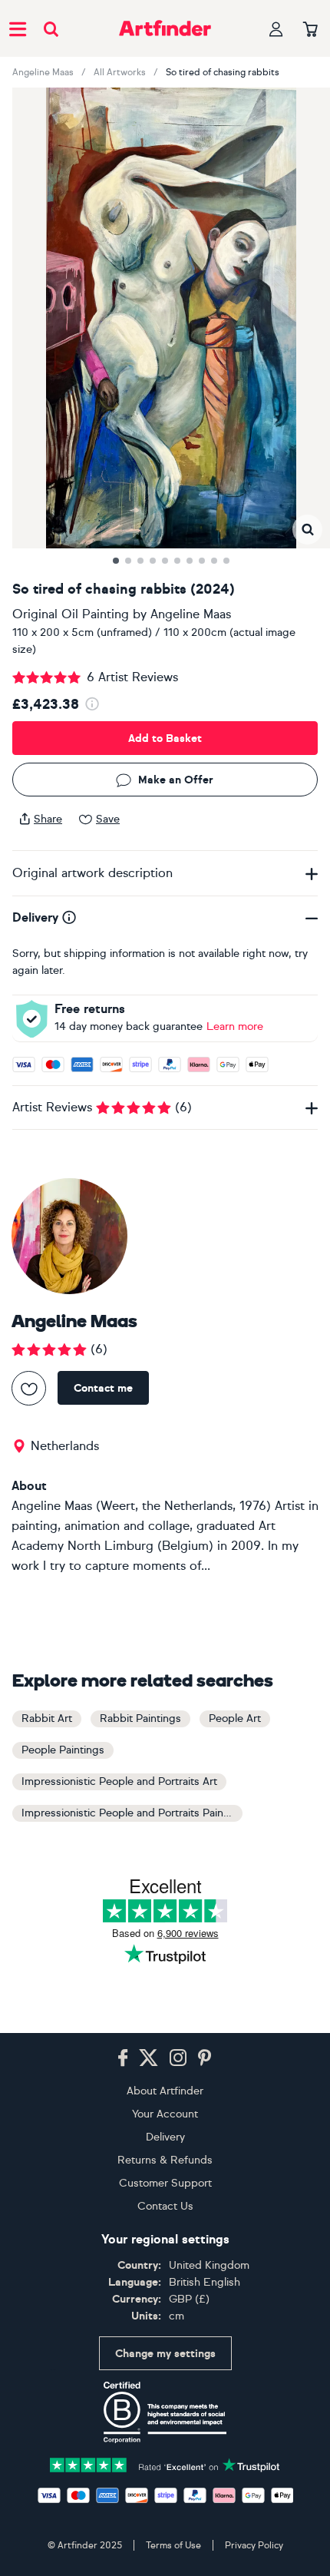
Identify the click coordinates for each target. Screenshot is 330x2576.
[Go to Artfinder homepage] (165, 28)
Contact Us (165, 2206)
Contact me (103, 1388)
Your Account (165, 2114)
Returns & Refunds (165, 2160)
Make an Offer (176, 780)
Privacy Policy (254, 2545)
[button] (307, 530)
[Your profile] (276, 29)
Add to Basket (165, 738)
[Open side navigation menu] (18, 28)
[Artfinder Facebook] (123, 2058)
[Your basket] (310, 30)
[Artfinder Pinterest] (205, 2058)
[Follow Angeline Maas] (29, 1388)
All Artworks (120, 72)
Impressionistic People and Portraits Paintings (132, 1813)
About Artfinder (165, 2091)
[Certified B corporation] (165, 2412)
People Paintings (63, 1750)
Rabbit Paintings (140, 1718)
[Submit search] (51, 29)
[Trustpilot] (165, 2463)
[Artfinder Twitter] (148, 2058)
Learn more (235, 1026)
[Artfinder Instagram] (178, 2058)
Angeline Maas (43, 72)
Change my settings (165, 2354)
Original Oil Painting (71, 614)
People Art (235, 1718)
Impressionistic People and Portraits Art (119, 1781)
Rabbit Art (47, 1718)
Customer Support (165, 2183)
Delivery (165, 2137)
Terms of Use (173, 2545)
